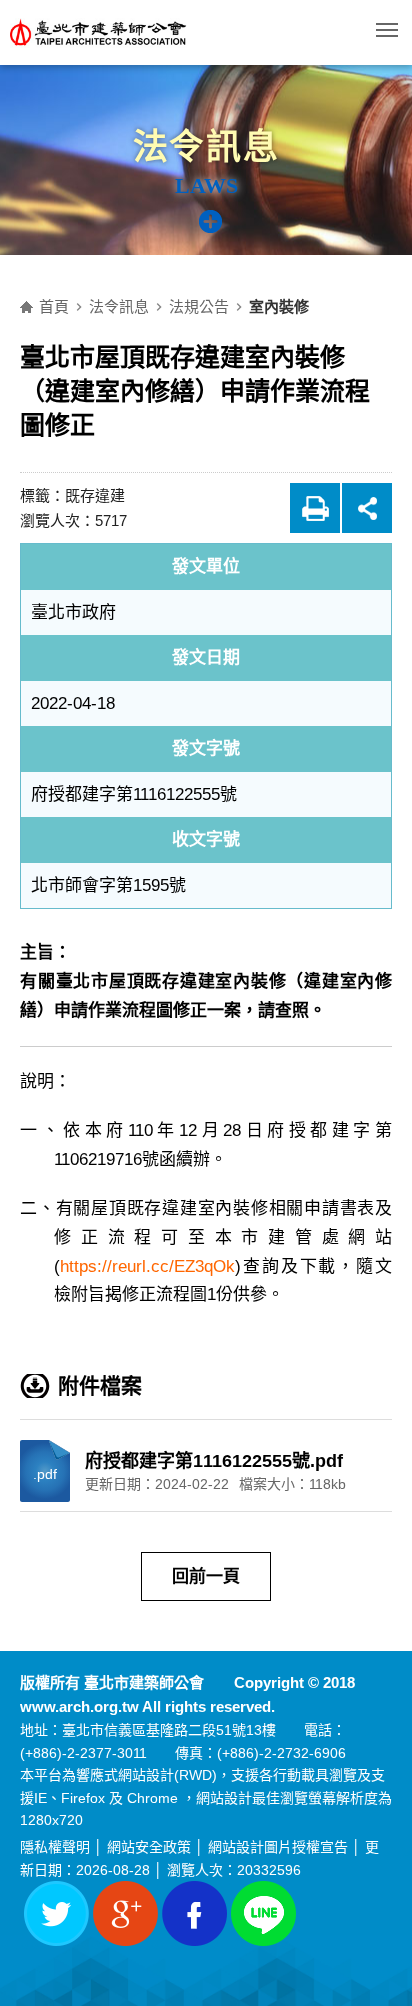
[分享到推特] (56, 1913)
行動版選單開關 (387, 30)
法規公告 (199, 306)
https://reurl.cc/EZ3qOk (147, 1266)
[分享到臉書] (194, 1913)
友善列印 (315, 508)
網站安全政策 (149, 1847)
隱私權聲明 (55, 1847)
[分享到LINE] (263, 1913)
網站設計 (146, 1775)
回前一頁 (206, 1576)
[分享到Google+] (125, 1913)
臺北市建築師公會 (135, 32)
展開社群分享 (367, 508)
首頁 (54, 306)
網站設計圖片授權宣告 (278, 1847)
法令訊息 (119, 306)
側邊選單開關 (220, 234)
